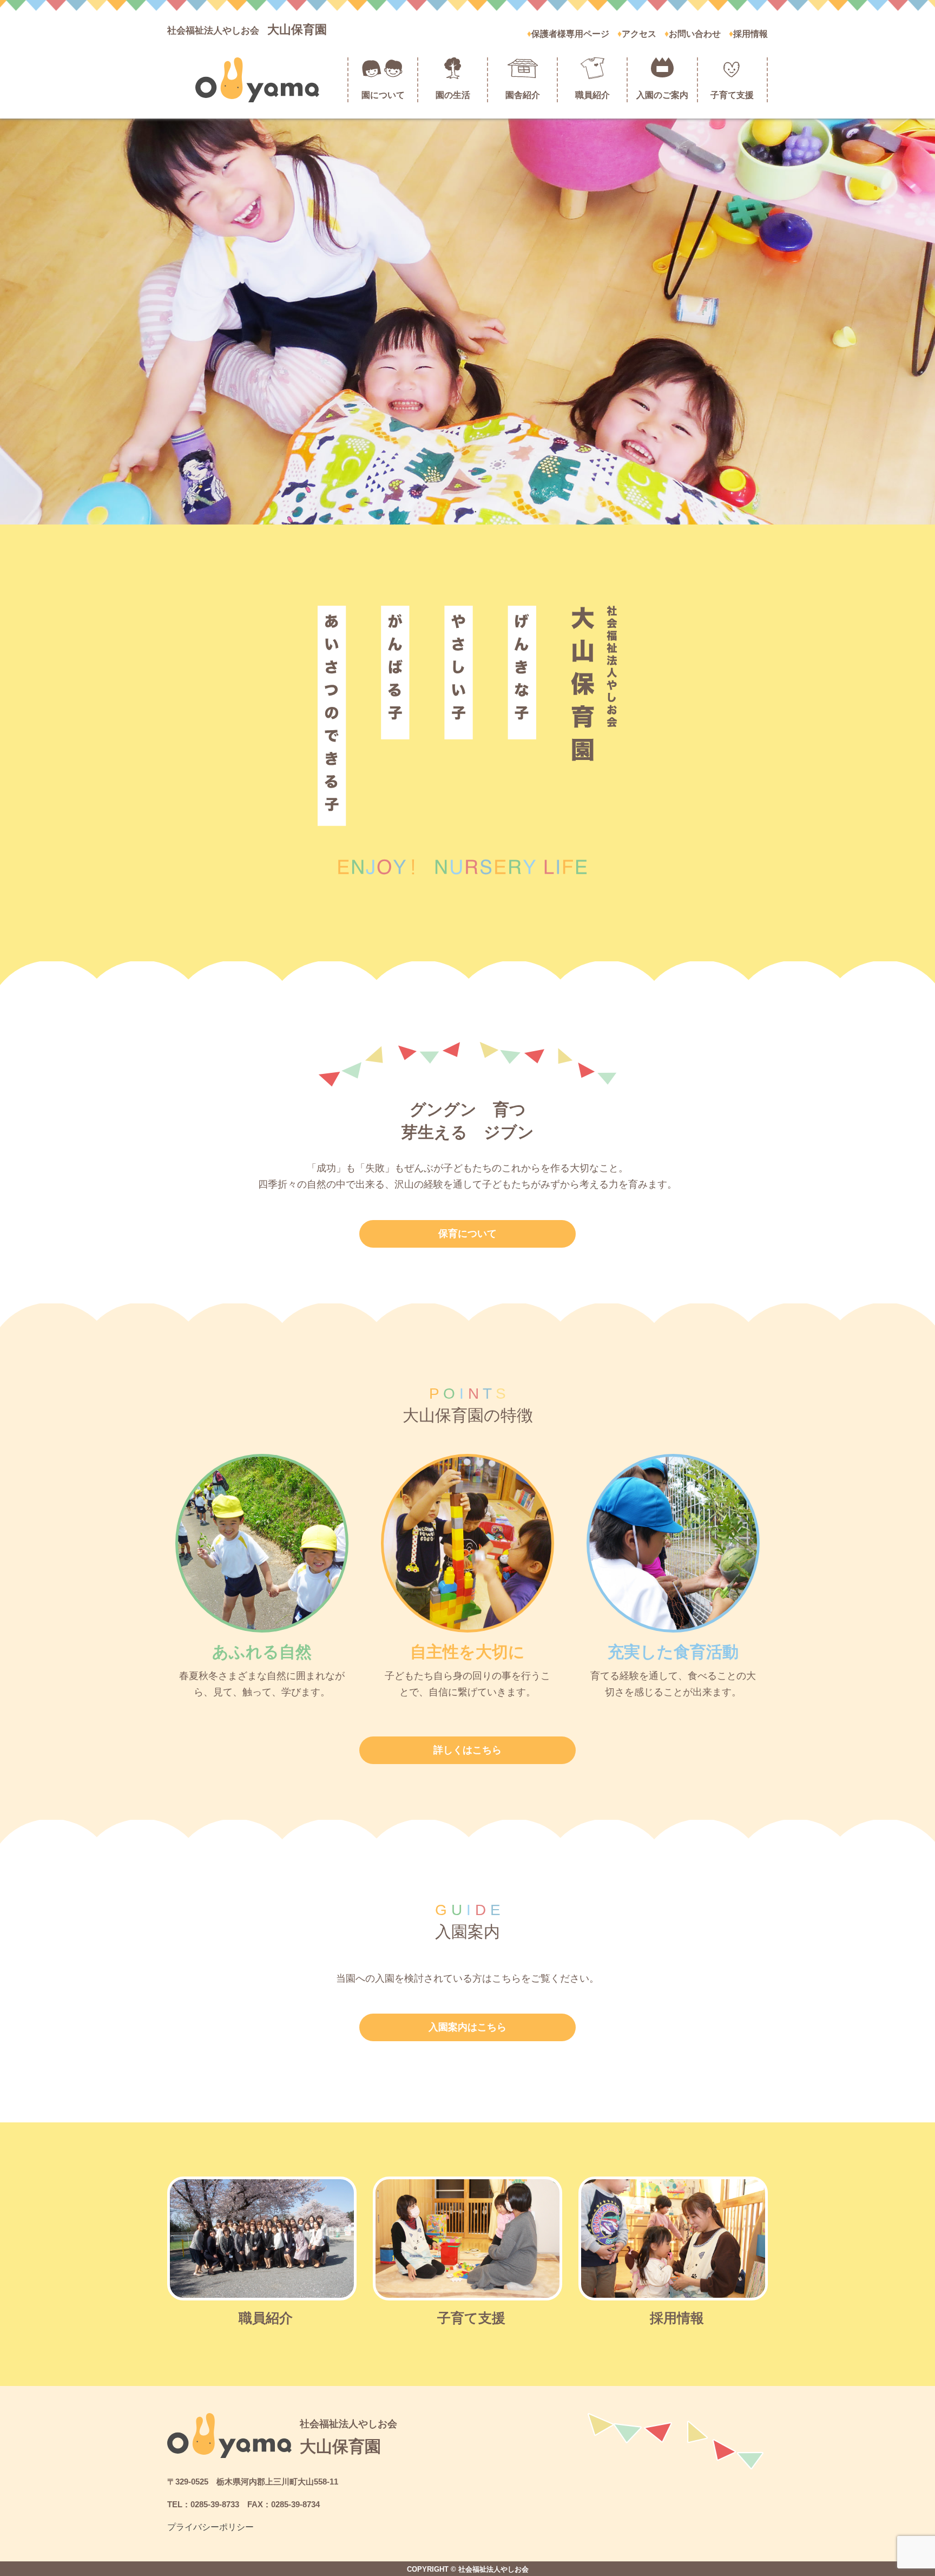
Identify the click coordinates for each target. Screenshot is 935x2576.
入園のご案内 (662, 95)
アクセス (639, 34)
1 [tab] (459, 511)
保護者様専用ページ (570, 34)
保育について (467, 1234)
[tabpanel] (467, 322)
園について (383, 95)
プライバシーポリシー (210, 2527)
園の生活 (453, 95)
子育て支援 (732, 95)
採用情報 (750, 34)
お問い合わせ (695, 34)
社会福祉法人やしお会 (247, 31)
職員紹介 (592, 95)
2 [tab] (476, 511)
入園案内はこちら (467, 2027)
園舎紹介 (523, 95)
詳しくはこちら (467, 1750)
